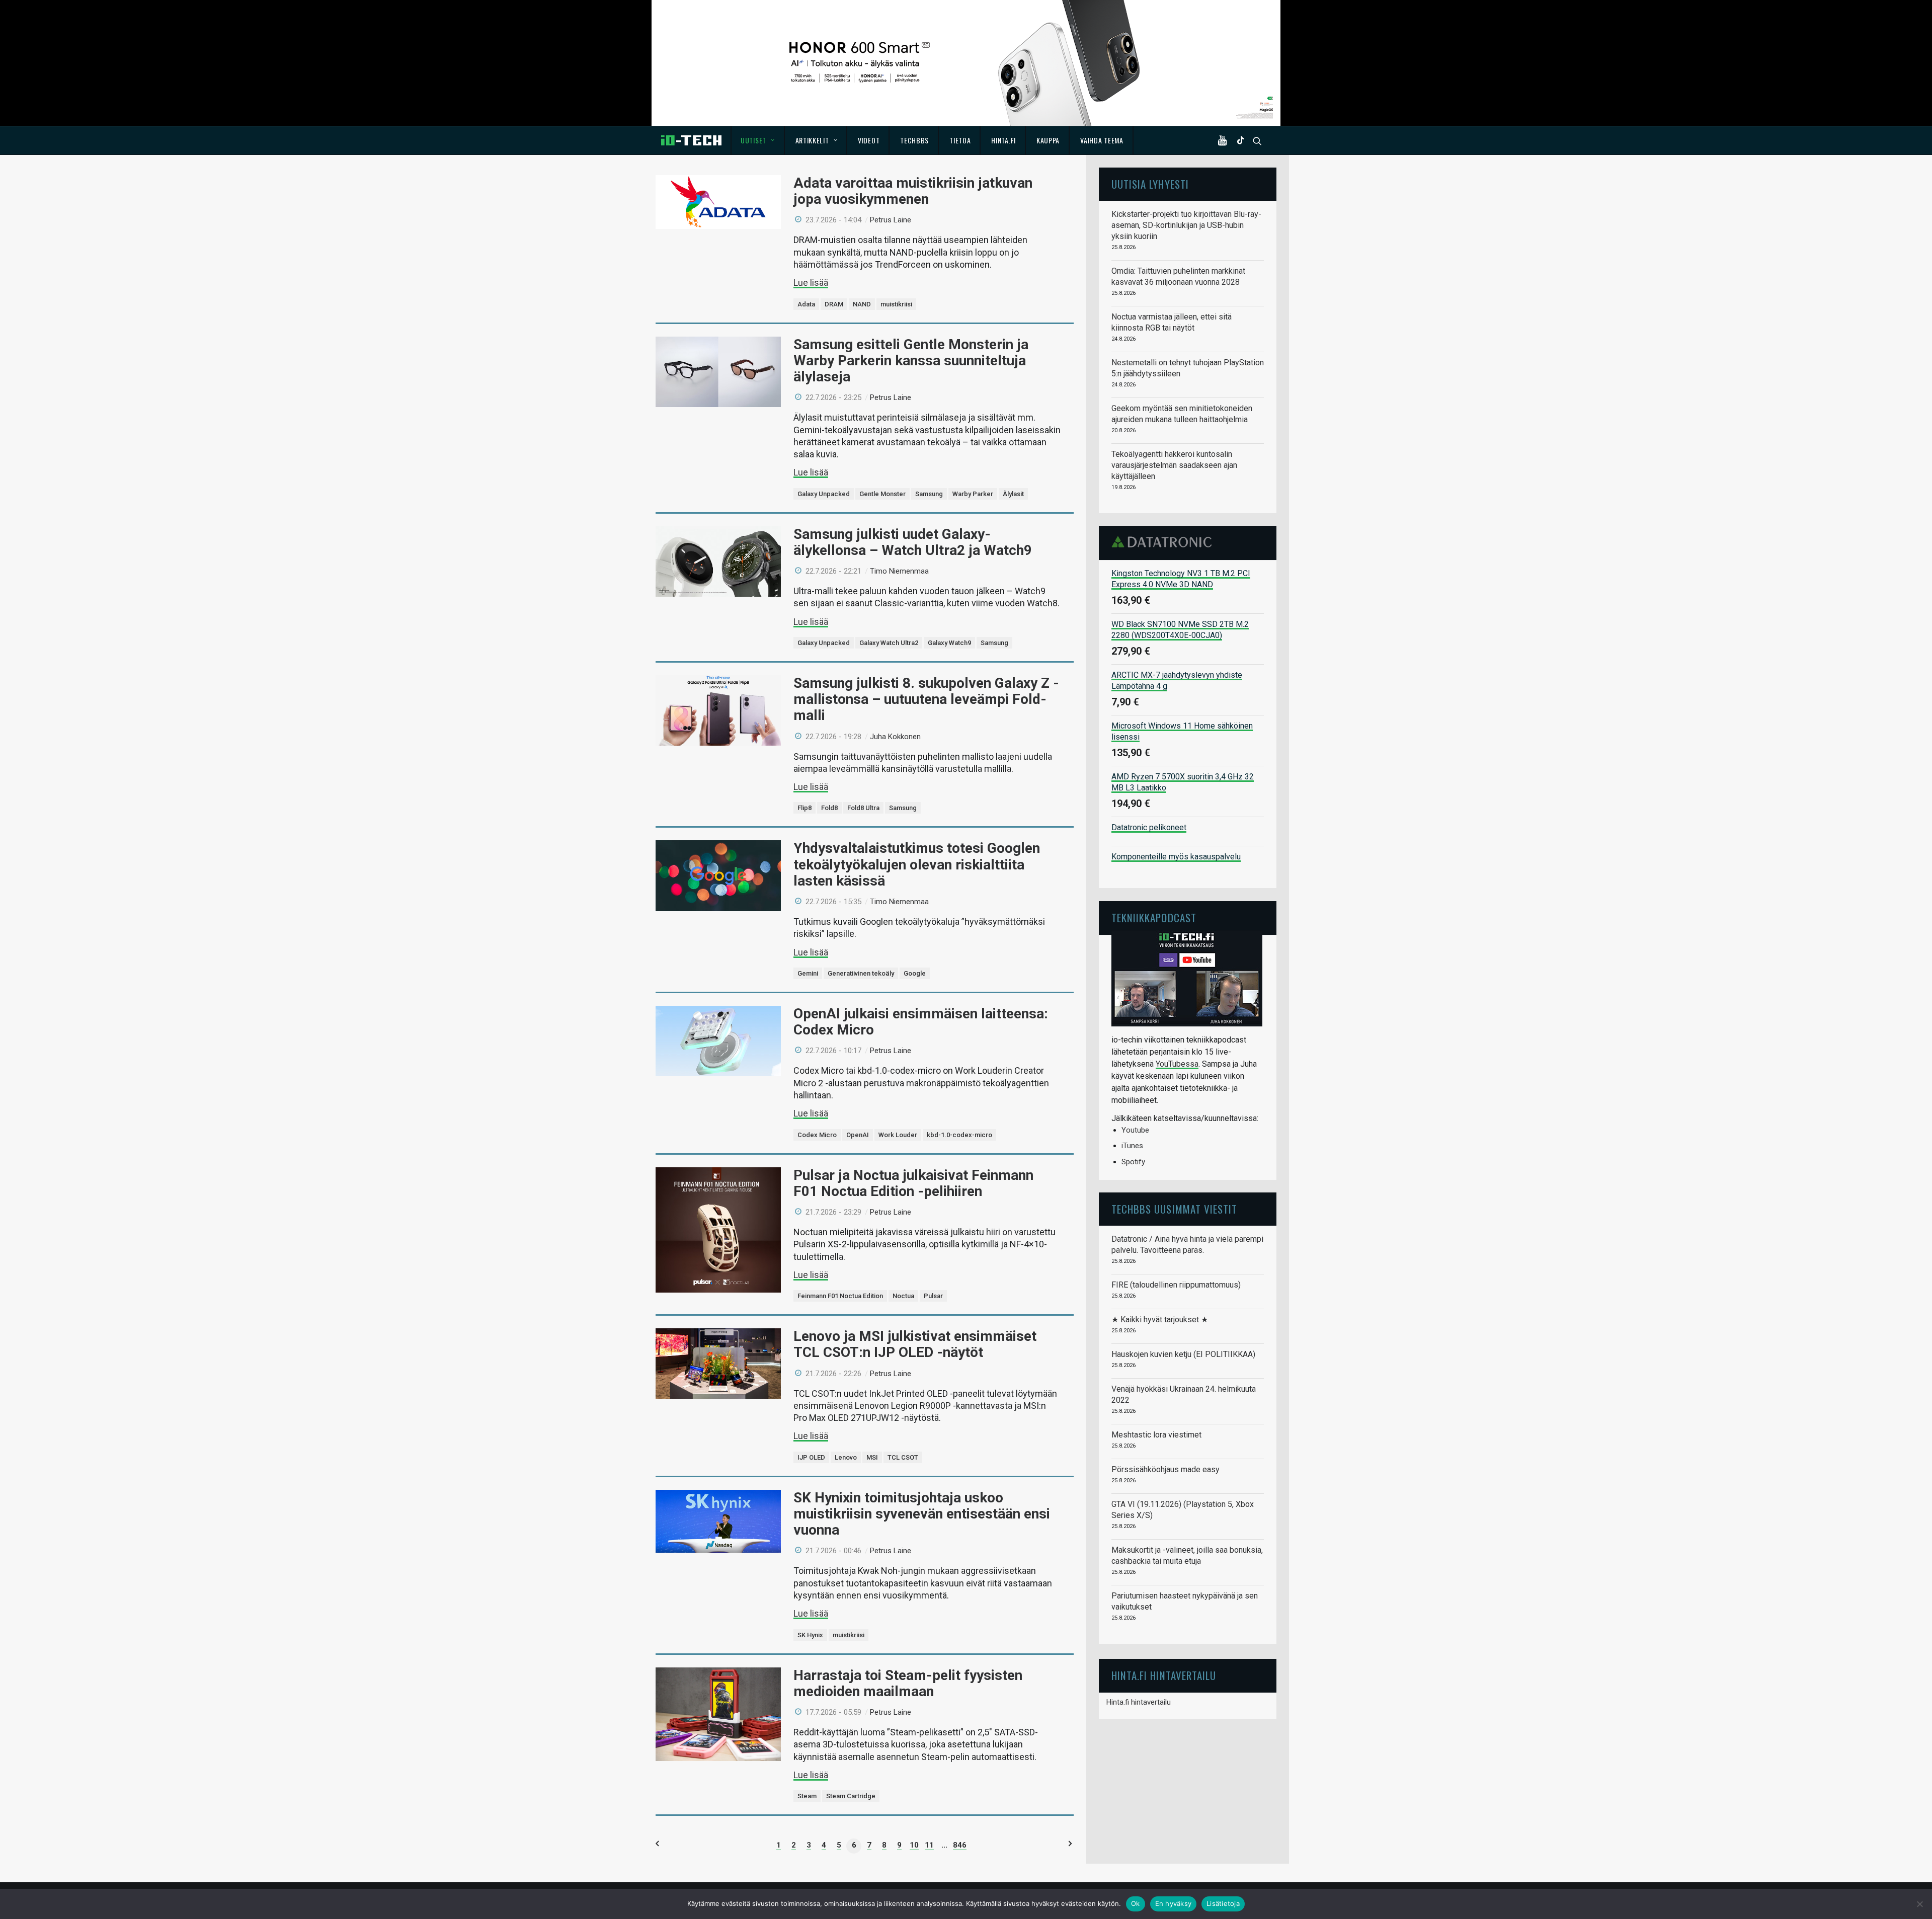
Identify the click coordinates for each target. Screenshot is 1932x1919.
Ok (1136, 1903)
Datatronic (1164, 542)
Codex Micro (817, 1135)
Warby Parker (973, 494)
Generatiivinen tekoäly (861, 973)
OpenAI (858, 1135)
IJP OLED (811, 1457)
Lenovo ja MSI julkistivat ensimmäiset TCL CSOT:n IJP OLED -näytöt (915, 1344)
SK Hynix (810, 1635)
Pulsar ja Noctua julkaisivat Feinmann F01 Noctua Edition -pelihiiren (913, 1183)
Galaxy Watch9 (949, 643)
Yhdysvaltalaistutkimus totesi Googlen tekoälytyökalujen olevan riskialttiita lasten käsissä (917, 864)
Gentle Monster (882, 494)
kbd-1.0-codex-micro (959, 1135)
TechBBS (914, 140)
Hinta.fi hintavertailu (1139, 1702)
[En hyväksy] (1919, 1904)
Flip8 (804, 808)
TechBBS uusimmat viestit (1174, 1209)
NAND (862, 304)
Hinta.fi (1003, 140)
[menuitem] (758, 140)
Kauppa (1048, 140)
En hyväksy (1174, 1903)
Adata (806, 304)
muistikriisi (896, 304)
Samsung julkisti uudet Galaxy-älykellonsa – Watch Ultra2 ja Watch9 (913, 542)
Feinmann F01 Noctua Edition (840, 1296)
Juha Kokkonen (895, 737)
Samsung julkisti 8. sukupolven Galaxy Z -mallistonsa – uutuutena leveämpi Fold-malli (926, 699)
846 (960, 1845)
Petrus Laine (891, 220)
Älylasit (1013, 494)
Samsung (929, 494)
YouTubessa (1177, 1064)
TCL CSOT (903, 1457)
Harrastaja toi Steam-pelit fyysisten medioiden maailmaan (908, 1683)
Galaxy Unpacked (824, 494)
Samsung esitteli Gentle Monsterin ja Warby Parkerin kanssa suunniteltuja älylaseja (911, 361)
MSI (872, 1457)
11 (929, 1845)
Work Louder (898, 1135)
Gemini (808, 973)
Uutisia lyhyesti (1150, 184)
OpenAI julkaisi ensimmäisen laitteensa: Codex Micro (921, 1022)
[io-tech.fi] (691, 140)
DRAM (834, 304)
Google (915, 973)
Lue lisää (811, 283)
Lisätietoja (1223, 1903)
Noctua (903, 1296)
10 (914, 1845)
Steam (807, 1796)
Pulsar (933, 1296)
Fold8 (829, 808)
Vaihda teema (1102, 140)
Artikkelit (812, 140)
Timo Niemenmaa (899, 571)
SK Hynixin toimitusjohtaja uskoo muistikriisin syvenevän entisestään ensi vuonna (922, 1514)
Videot (869, 140)
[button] (1225, 140)
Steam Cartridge (851, 1796)
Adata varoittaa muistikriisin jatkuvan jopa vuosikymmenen (913, 191)
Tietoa (960, 140)
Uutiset (753, 140)
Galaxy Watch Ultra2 (889, 643)
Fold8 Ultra (863, 808)
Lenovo (846, 1457)
